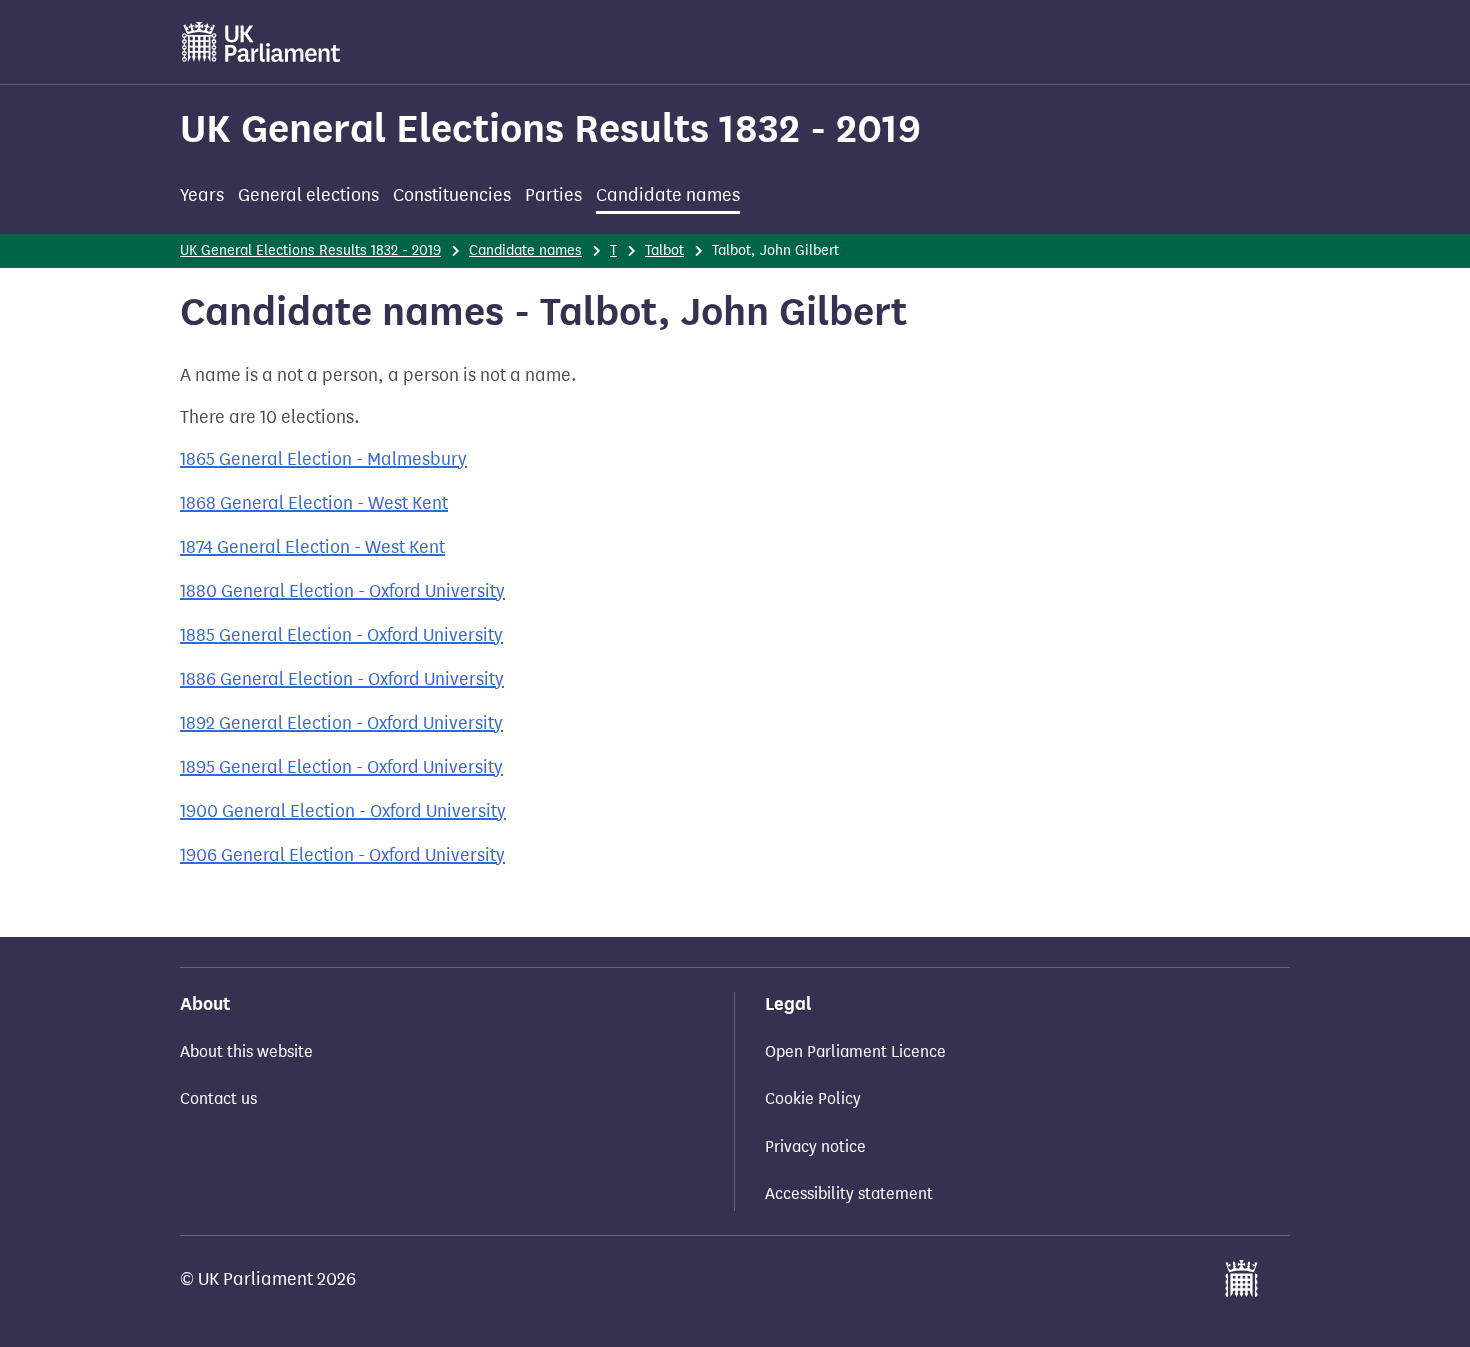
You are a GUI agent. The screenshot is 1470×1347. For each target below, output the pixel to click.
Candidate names (668, 195)
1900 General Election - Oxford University (343, 811)
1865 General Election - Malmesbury (323, 459)
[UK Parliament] (261, 42)
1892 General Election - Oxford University (341, 723)
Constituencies (452, 195)
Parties (553, 195)
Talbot (664, 250)
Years (202, 195)
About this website (246, 1051)
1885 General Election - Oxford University (341, 635)
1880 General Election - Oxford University (342, 591)
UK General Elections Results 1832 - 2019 (550, 128)
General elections (308, 195)
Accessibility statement (849, 1193)
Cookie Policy (813, 1098)
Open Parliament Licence (855, 1051)
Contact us (218, 1098)
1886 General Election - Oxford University (342, 679)
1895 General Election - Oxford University (341, 767)
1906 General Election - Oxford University (342, 855)
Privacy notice (815, 1146)
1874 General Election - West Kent (312, 547)
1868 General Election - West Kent (314, 503)
